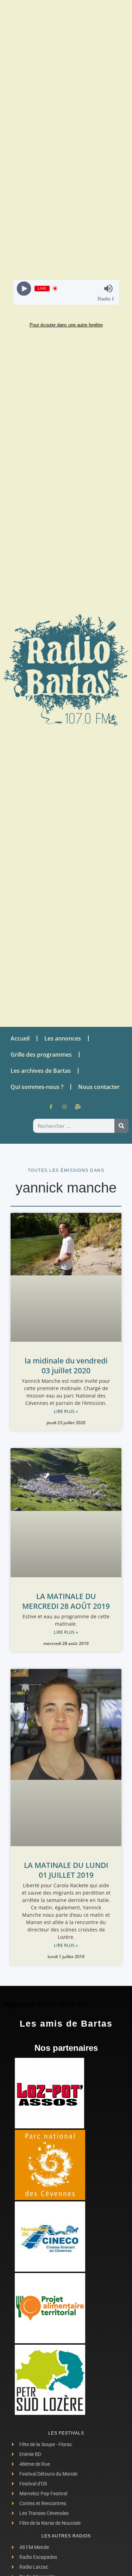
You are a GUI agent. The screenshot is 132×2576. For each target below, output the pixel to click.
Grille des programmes (41, 1055)
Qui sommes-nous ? (37, 1087)
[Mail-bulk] (78, 1107)
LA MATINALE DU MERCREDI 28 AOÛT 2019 (66, 1601)
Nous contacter (99, 1087)
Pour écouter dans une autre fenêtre (66, 325)
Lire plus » (66, 1411)
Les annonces (63, 1038)
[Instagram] (64, 1107)
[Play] (24, 288)
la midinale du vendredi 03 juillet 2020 (66, 1366)
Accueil (20, 1038)
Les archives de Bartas (41, 1071)
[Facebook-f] (51, 1107)
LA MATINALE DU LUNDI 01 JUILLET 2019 (66, 1870)
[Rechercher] (121, 1126)
